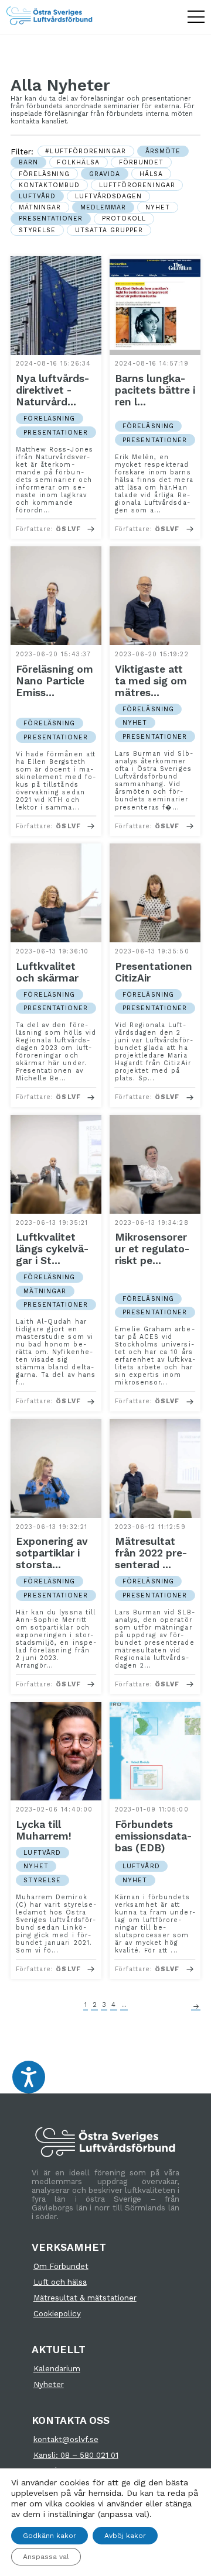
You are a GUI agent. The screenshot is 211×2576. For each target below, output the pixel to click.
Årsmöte (163, 151)
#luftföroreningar (86, 151)
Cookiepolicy (57, 2314)
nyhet (158, 207)
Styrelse (37, 230)
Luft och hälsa (60, 2282)
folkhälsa (78, 162)
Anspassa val (46, 2557)
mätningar (40, 207)
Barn (28, 162)
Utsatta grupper (109, 230)
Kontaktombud (50, 185)
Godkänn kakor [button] (50, 2536)
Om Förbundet (61, 2266)
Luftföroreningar (137, 185)
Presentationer (51, 218)
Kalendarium (57, 2369)
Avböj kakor (125, 2536)
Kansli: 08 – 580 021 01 (76, 2455)
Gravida (105, 174)
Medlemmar (103, 207)
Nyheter (49, 2384)
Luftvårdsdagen (109, 196)
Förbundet (142, 162)
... (124, 2005)
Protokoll (124, 218)
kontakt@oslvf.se (66, 2439)
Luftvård (37, 196)
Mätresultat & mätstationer (85, 2298)
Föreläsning (45, 174)
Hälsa (151, 174)
